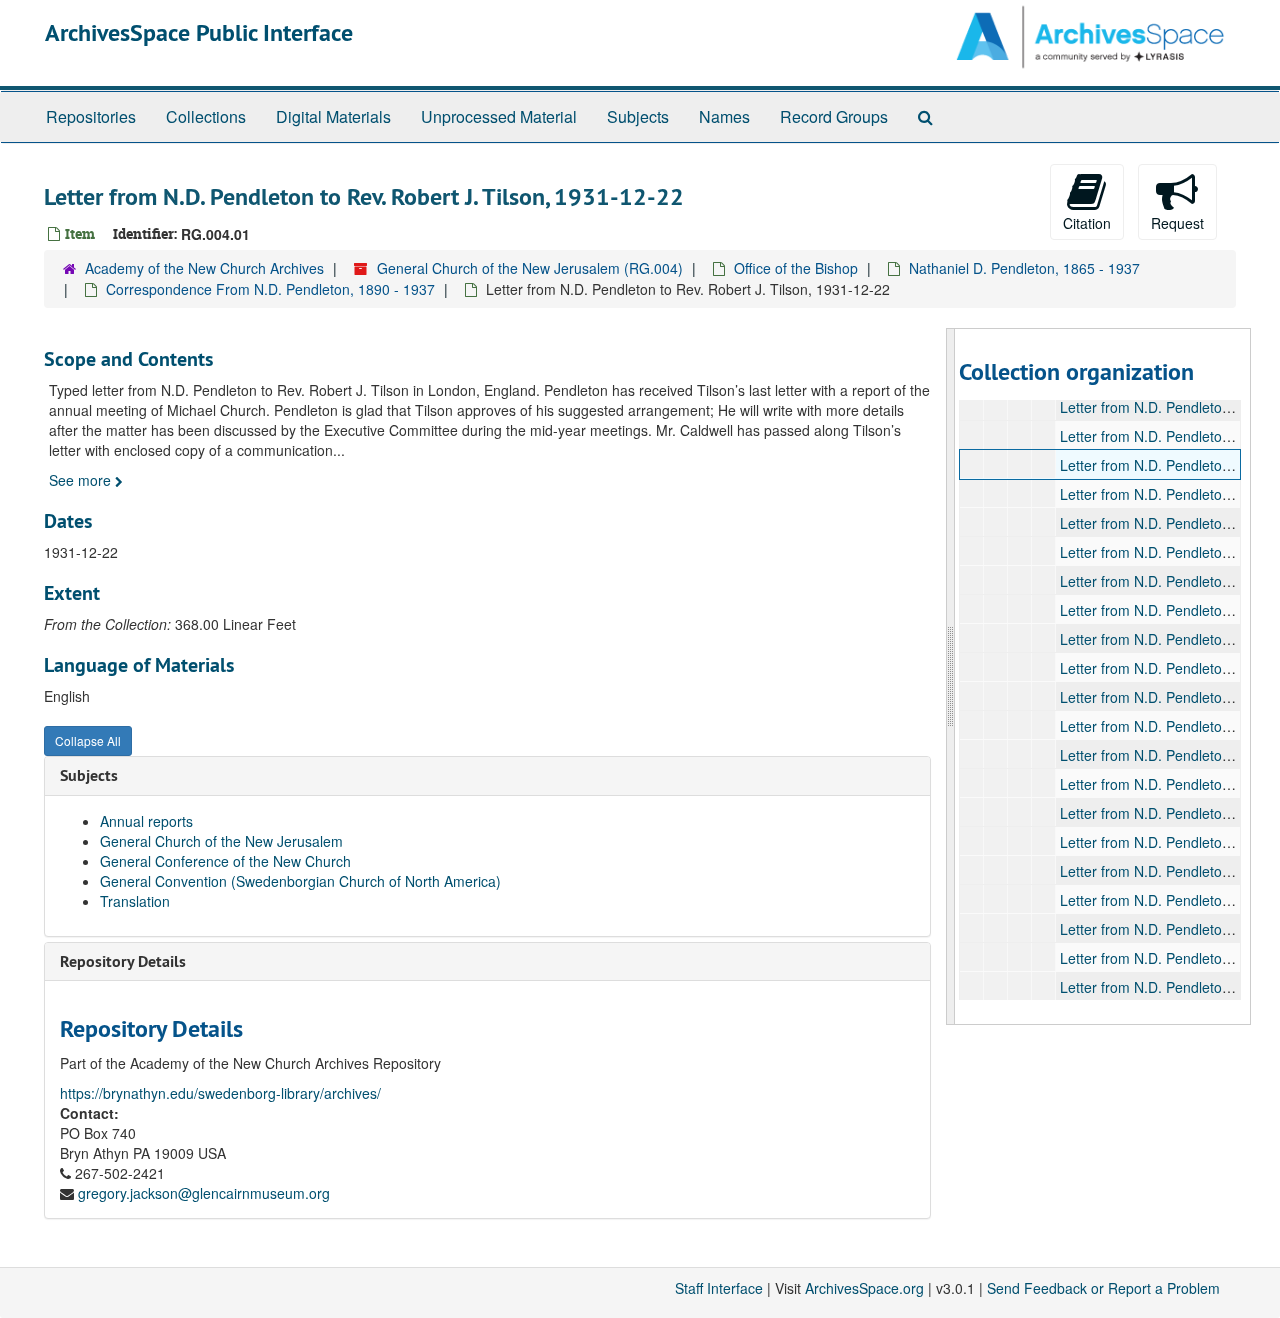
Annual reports (146, 821)
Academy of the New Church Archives (204, 268)
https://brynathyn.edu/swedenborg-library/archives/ (220, 1093)
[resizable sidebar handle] (951, 676)
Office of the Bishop (796, 268)
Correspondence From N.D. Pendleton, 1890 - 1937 (270, 289)
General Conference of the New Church (225, 861)
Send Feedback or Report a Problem (1103, 1288)
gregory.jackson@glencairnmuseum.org (204, 1193)
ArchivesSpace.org (864, 1288)
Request (1177, 223)
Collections (206, 116)
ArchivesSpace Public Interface (199, 32)
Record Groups (834, 116)
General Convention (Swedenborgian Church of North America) (300, 881)
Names (724, 116)
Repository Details (123, 961)
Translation (135, 901)
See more (82, 480)
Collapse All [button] (88, 740)
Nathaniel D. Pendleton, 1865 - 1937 (1024, 268)
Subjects (638, 116)
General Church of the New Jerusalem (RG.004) (530, 268)
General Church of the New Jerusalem (221, 841)
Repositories (91, 116)
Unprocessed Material (499, 116)
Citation (1087, 223)
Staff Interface (719, 1288)
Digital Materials (333, 116)
